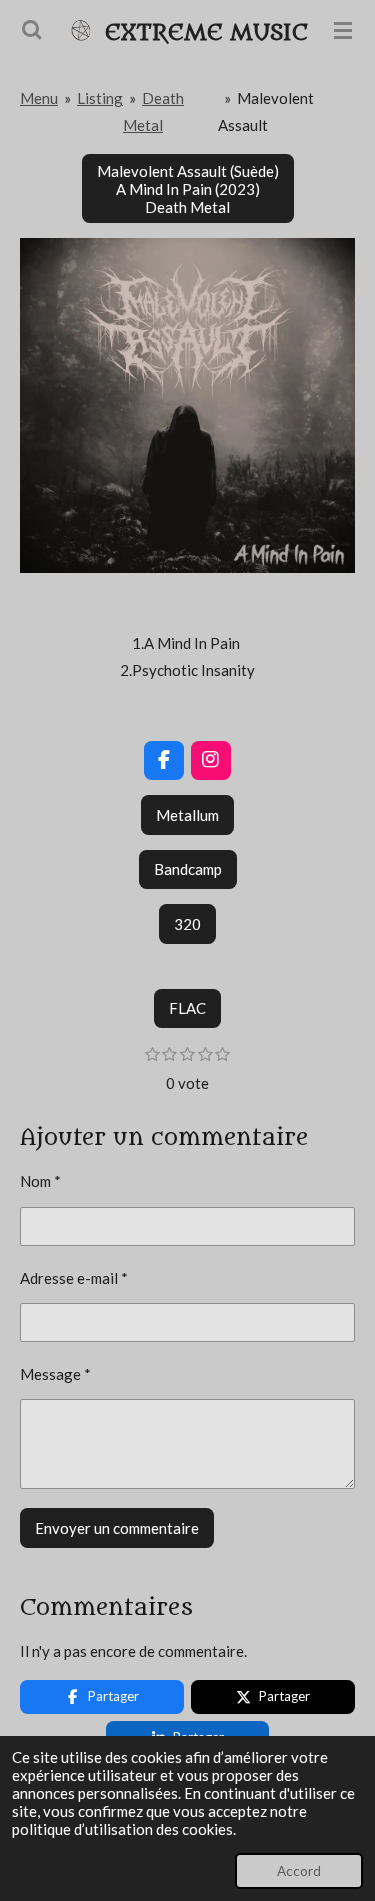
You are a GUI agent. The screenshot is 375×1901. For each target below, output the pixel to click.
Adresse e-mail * (74, 1278)
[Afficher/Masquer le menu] (343, 30)
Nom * (40, 1181)
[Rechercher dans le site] (32, 30)
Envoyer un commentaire (117, 1528)
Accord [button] (299, 1871)
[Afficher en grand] (187, 405)
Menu (39, 98)
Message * (55, 1374)
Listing (100, 98)
